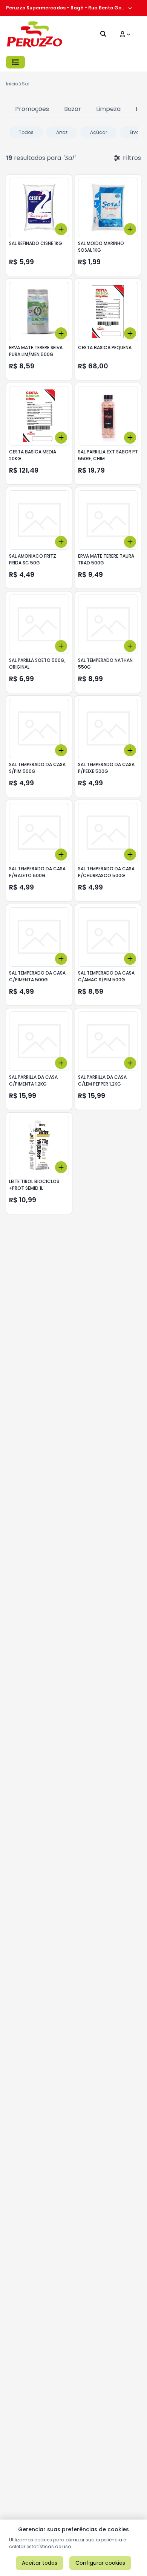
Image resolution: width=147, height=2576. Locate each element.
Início (12, 84)
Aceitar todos (40, 2563)
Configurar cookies (100, 2563)
